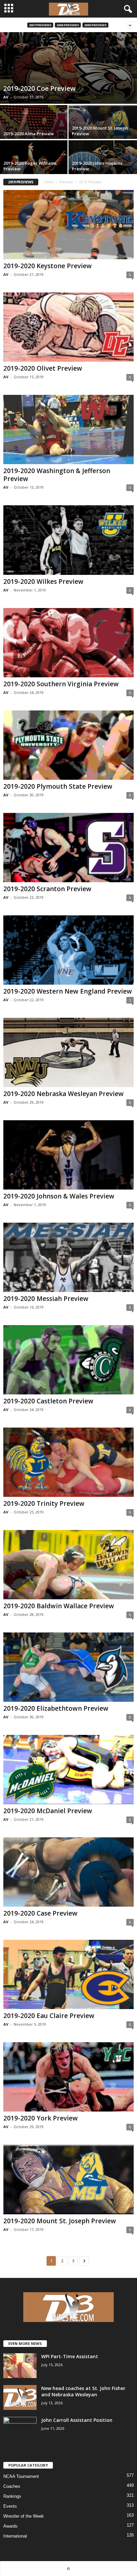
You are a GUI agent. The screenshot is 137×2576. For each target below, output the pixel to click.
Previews (66, 182)
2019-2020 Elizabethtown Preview (56, 1708)
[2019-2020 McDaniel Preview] (68, 1770)
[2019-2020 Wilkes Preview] (68, 540)
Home (49, 182)
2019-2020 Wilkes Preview (43, 582)
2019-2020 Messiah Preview (46, 1299)
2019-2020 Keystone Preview (48, 266)
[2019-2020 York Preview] (68, 2077)
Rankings (12, 2496)
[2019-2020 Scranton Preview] (68, 848)
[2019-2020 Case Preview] (68, 1872)
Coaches (12, 2486)
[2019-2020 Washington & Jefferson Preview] (68, 429)
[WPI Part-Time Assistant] (20, 2366)
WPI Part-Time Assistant (70, 2356)
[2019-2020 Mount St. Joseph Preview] (68, 2179)
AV (6, 97)
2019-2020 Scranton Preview (47, 889)
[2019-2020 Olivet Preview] (68, 327)
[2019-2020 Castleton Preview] (68, 1360)
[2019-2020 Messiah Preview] (68, 1257)
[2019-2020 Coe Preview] (68, 68)
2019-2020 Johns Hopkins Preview (97, 166)
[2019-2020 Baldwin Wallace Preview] (68, 1565)
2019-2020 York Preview (41, 2118)
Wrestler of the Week (24, 2516)
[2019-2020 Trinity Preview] (68, 1462)
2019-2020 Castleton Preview (48, 1401)
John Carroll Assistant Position (77, 2420)
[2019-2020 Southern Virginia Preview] (68, 643)
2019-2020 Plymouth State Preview (58, 786)
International (15, 2536)
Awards (10, 2526)
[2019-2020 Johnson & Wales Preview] (68, 1155)
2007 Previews (40, 25)
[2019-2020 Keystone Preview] (68, 225)
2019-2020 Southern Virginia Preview (61, 684)
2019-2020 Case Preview (40, 1913)
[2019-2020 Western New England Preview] (68, 950)
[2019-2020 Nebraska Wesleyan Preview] (68, 1052)
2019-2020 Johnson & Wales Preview (59, 1196)
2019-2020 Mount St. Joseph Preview (100, 131)
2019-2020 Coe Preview (39, 88)
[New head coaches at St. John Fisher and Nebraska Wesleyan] (20, 2397)
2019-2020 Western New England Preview (68, 991)
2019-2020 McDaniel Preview (48, 1811)
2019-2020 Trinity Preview (44, 1503)
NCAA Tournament (21, 2476)
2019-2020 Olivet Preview (43, 368)
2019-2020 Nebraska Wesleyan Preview (64, 1094)
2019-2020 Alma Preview (29, 134)
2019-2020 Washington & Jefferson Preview (57, 475)
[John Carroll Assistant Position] (20, 2429)
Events (10, 2506)
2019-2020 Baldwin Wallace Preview (59, 1606)
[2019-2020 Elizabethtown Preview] (68, 1667)
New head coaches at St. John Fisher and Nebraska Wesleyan (83, 2391)
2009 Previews (95, 25)
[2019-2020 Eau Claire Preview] (68, 1974)
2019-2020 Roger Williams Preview (30, 166)
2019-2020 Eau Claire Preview (49, 2016)
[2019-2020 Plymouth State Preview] (68, 745)
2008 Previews (68, 25)
